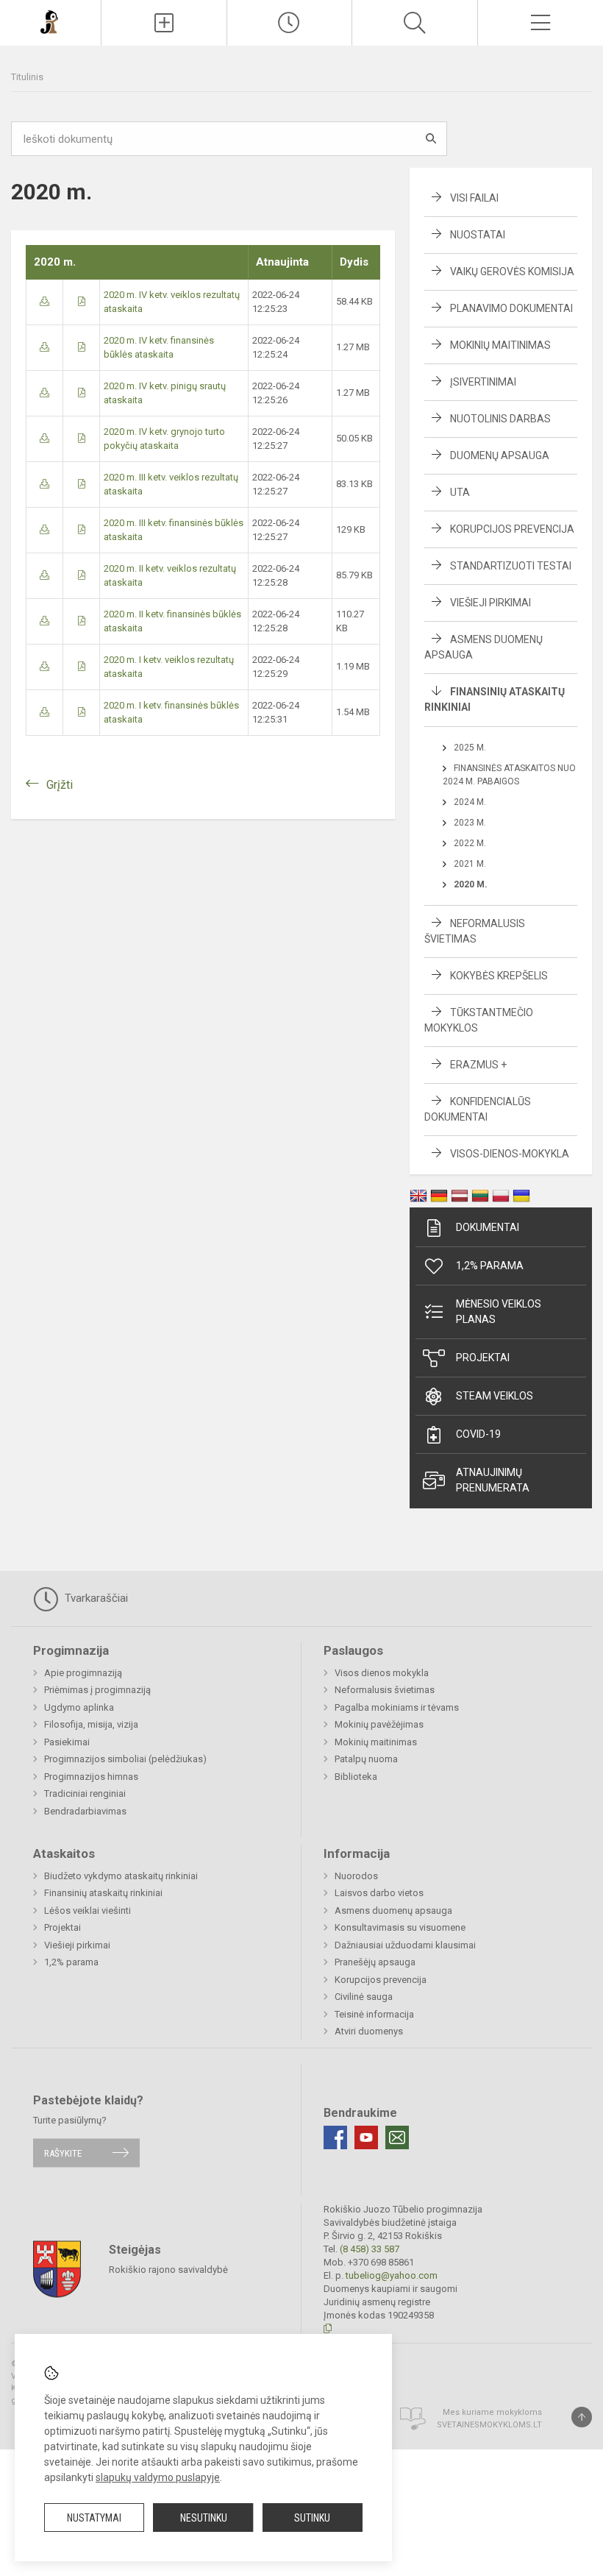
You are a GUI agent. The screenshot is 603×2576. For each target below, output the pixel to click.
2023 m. (470, 823)
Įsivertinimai (483, 382)
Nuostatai (478, 235)
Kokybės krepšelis (499, 976)
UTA (460, 492)
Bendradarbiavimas (85, 1811)
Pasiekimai (67, 1742)
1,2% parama (490, 1266)
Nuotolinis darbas (500, 419)
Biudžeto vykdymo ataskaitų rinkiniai (121, 1876)
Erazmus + (478, 1065)
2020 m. (471, 884)
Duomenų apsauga (500, 455)
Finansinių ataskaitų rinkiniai (103, 1893)
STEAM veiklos (495, 1396)
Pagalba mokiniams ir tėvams (397, 1707)
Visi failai (474, 198)
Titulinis (27, 77)
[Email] (397, 2137)
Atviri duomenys (369, 2031)
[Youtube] (366, 2137)
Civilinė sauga (364, 1997)
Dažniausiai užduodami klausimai (405, 1945)
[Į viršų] (582, 2417)
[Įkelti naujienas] (164, 23)
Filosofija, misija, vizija (91, 1724)
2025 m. (470, 748)
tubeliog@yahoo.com (392, 2275)
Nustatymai (94, 2518)
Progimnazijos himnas (91, 1777)
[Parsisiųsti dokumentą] (44, 301)
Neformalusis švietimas (385, 1690)
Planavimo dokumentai (511, 308)
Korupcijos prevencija (512, 529)
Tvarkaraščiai (95, 1598)
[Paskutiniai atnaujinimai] (290, 23)
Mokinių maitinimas (500, 345)
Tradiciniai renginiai (85, 1793)
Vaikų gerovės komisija (512, 272)
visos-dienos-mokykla (510, 1154)
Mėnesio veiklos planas (499, 1312)
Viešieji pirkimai (490, 603)
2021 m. (470, 864)
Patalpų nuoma (366, 1759)
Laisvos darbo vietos (379, 1893)
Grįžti (60, 785)
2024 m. (470, 802)
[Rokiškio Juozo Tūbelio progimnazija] (50, 21)
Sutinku (312, 2518)
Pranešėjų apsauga (375, 1962)
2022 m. (470, 843)
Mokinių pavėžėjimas (379, 1724)
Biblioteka (356, 1777)
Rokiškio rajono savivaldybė (168, 2270)
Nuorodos (356, 1876)
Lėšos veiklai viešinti (88, 1910)
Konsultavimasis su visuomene (400, 1927)
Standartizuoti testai (511, 566)
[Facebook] (335, 2137)
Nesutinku (204, 2518)
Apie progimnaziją (83, 1673)
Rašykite (63, 2153)
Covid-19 (478, 1434)
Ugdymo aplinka (79, 1707)
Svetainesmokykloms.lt (489, 2425)
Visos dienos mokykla (382, 1673)
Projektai (483, 1358)
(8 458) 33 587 (370, 2249)
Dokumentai (488, 1227)
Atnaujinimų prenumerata (493, 1480)
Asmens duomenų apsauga (393, 1910)
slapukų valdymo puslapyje (158, 2477)
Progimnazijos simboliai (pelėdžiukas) (125, 1759)
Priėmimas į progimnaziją (97, 1690)
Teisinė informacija (374, 2014)
